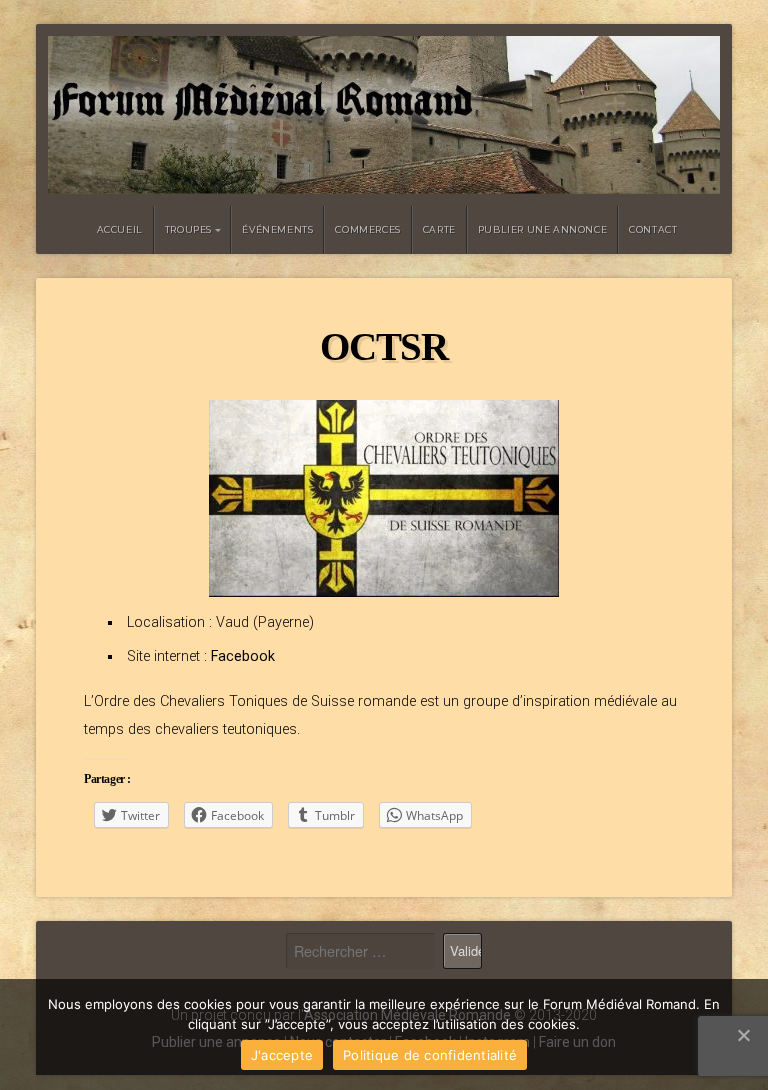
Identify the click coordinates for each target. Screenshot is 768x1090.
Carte (439, 229)
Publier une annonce (542, 229)
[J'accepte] (743, 1035)
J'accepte (282, 1055)
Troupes (188, 229)
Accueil (120, 229)
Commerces (367, 229)
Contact (653, 229)
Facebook (241, 656)
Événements (277, 229)
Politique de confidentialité (430, 1055)
